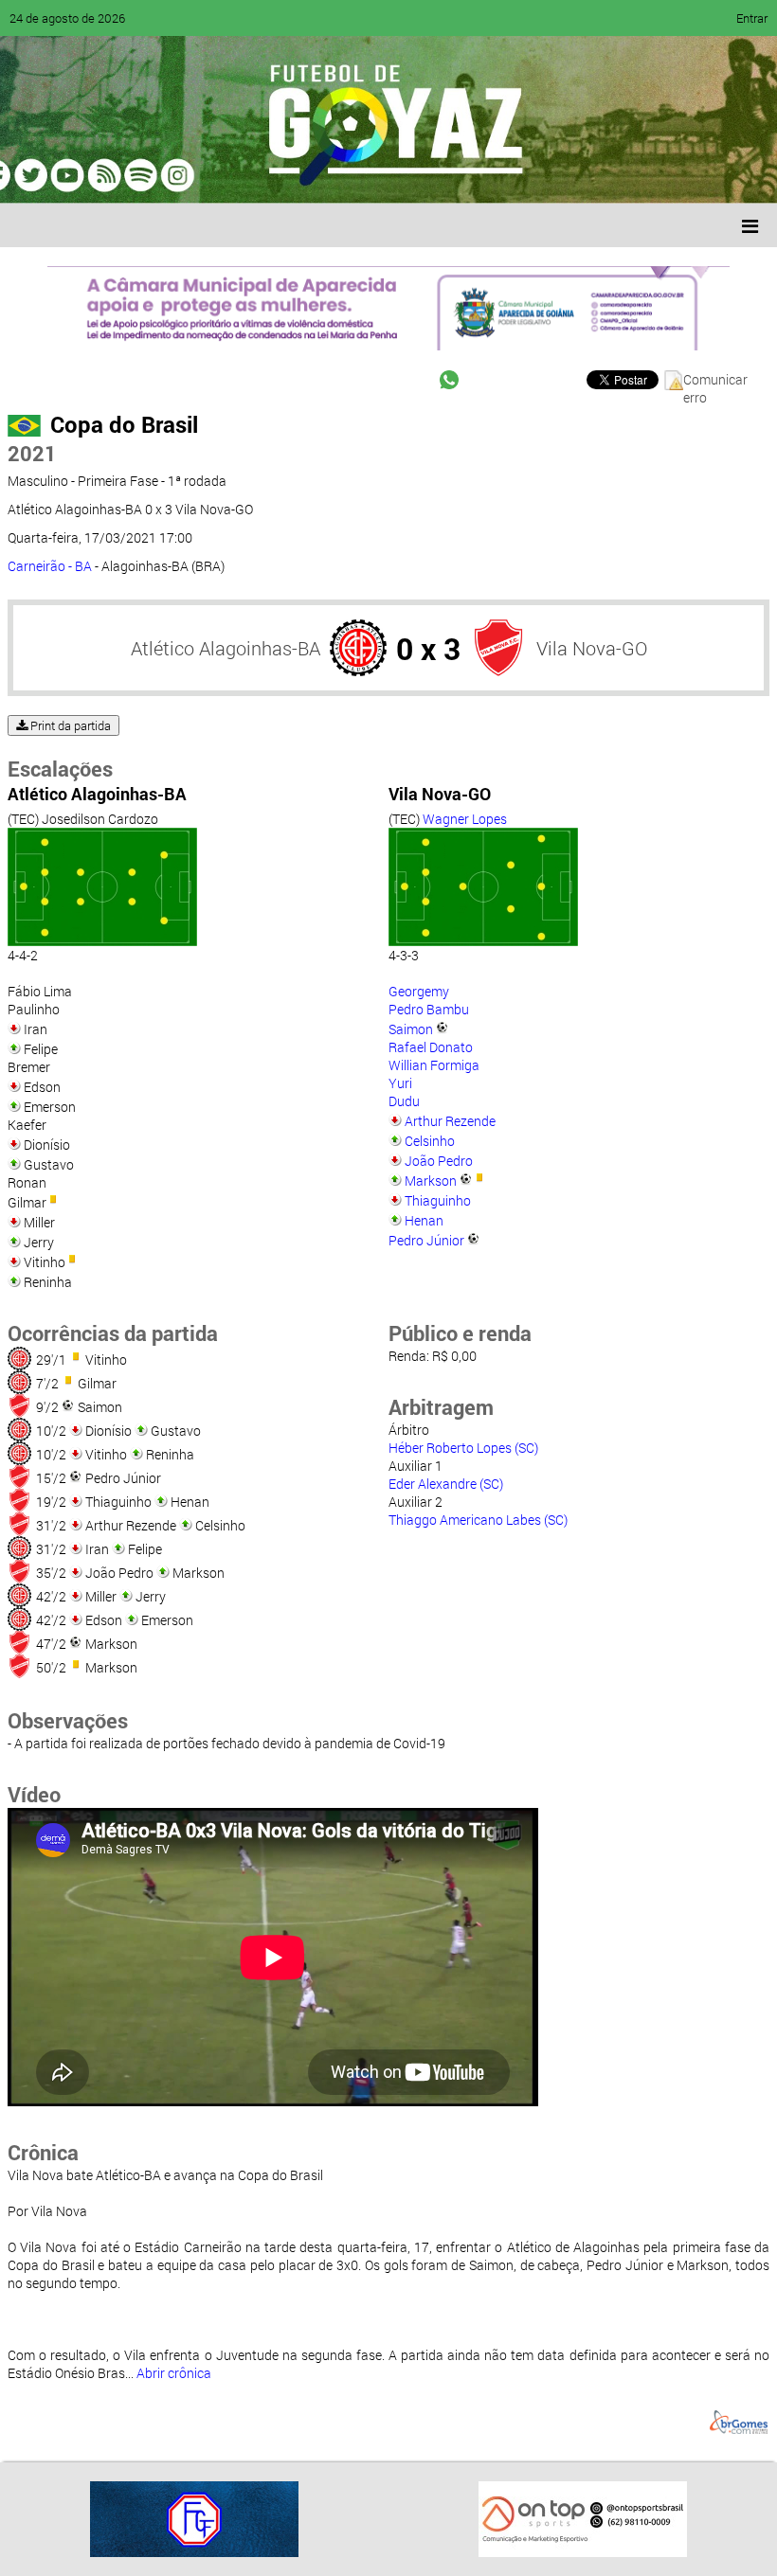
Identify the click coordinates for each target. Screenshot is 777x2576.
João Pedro (439, 1161)
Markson (431, 1181)
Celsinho (430, 1141)
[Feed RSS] (218, 175)
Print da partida (69, 725)
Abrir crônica (174, 2373)
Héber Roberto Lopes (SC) (463, 1448)
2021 (32, 453)
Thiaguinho (438, 1200)
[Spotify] (182, 175)
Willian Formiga (434, 1065)
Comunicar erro (715, 380)
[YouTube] (146, 175)
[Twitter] (110, 175)
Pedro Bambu (429, 1009)
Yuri (400, 1083)
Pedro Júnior (426, 1240)
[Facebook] (74, 175)
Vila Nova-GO (592, 648)
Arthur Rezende (450, 1121)
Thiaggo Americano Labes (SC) (478, 1520)
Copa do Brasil (124, 424)
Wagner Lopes (465, 819)
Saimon (411, 1029)
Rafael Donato (431, 1047)
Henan (424, 1220)
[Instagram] (254, 175)
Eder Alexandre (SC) (446, 1484)
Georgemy (419, 991)
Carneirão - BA (50, 566)
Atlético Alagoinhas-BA (226, 648)
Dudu (404, 1101)
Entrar (752, 18)
